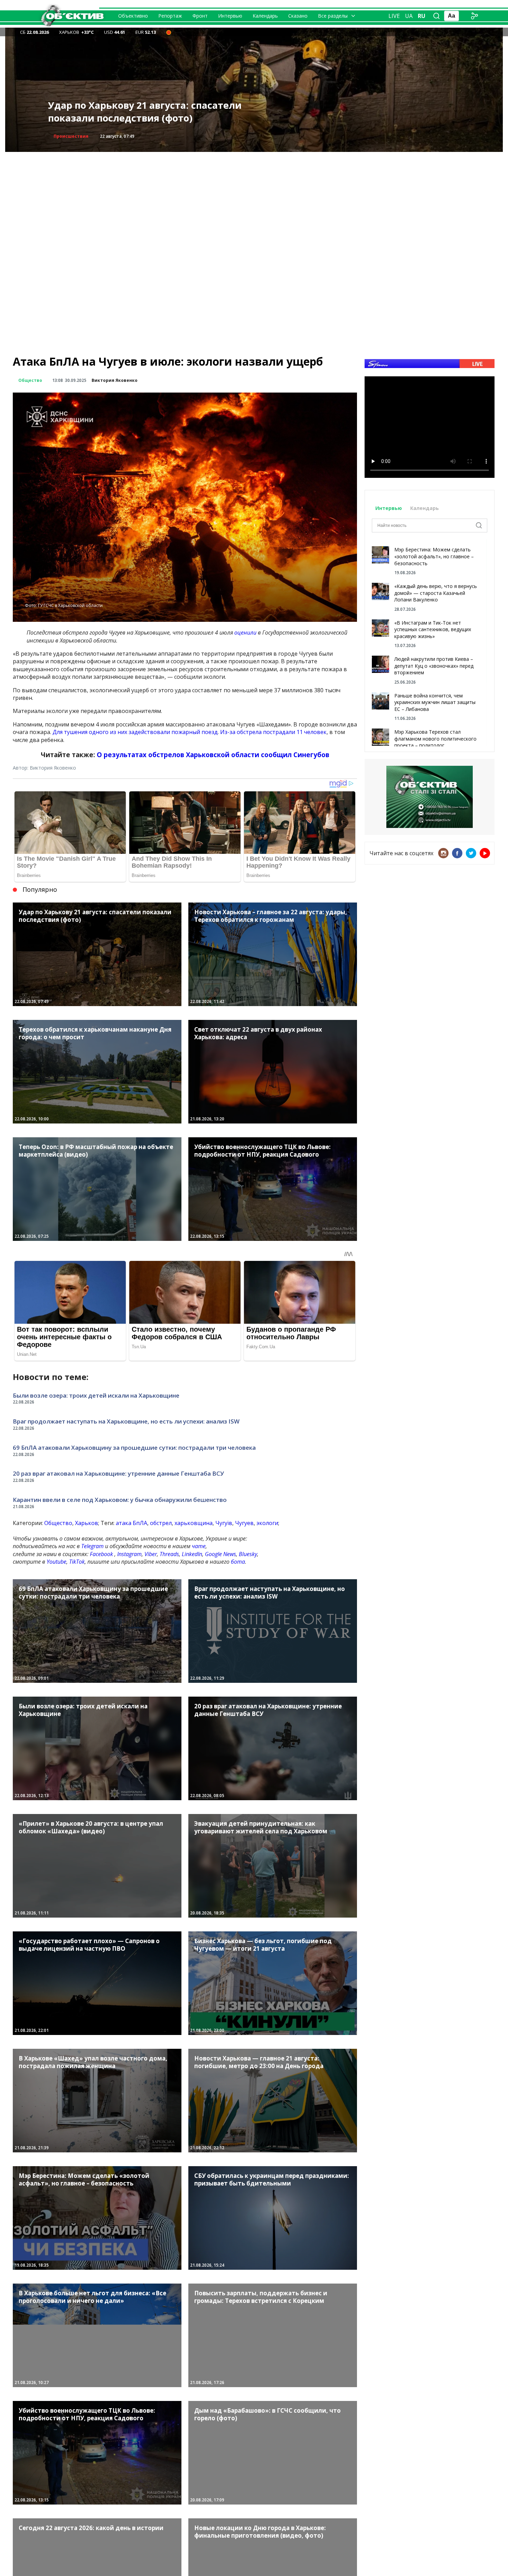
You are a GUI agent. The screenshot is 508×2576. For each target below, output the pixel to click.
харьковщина (194, 1523)
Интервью (230, 16)
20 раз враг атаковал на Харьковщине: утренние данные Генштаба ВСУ (118, 1473)
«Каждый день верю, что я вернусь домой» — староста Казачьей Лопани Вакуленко (436, 593)
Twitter (471, 853)
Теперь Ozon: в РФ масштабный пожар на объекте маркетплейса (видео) (149, 112)
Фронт (200, 16)
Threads (169, 1554)
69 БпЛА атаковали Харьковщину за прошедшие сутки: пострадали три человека (134, 1448)
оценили (245, 633)
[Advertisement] (254, 200)
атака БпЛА (131, 1523)
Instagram (129, 1554)
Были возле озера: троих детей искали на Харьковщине (96, 1395)
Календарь (265, 16)
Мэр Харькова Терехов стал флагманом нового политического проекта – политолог (435, 739)
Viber (151, 1554)
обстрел (161, 1523)
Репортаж (170, 16)
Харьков (87, 1523)
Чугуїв (224, 1523)
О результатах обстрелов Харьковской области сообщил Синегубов (213, 755)
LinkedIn (192, 1554)
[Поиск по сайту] (436, 16)
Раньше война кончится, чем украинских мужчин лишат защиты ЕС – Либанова (435, 702)
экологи (267, 1523)
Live (394, 16)
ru (422, 16)
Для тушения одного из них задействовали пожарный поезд (135, 732)
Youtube (57, 1562)
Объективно (133, 16)
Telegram (92, 1546)
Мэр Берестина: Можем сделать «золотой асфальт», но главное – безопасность (434, 556)
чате (199, 1546)
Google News (220, 1554)
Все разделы (333, 16)
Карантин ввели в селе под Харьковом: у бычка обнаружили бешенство (120, 1500)
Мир (58, 136)
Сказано (298, 16)
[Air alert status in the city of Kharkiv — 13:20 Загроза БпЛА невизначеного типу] (169, 32)
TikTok (77, 1562)
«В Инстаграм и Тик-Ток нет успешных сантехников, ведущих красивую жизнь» (433, 629)
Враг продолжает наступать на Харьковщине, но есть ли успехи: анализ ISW (126, 1421)
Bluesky (248, 1554)
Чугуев (244, 1523)
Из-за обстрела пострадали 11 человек (273, 732)
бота (238, 1562)
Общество (30, 380)
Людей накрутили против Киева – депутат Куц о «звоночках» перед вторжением (434, 666)
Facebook (101, 1554)
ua (409, 16)
